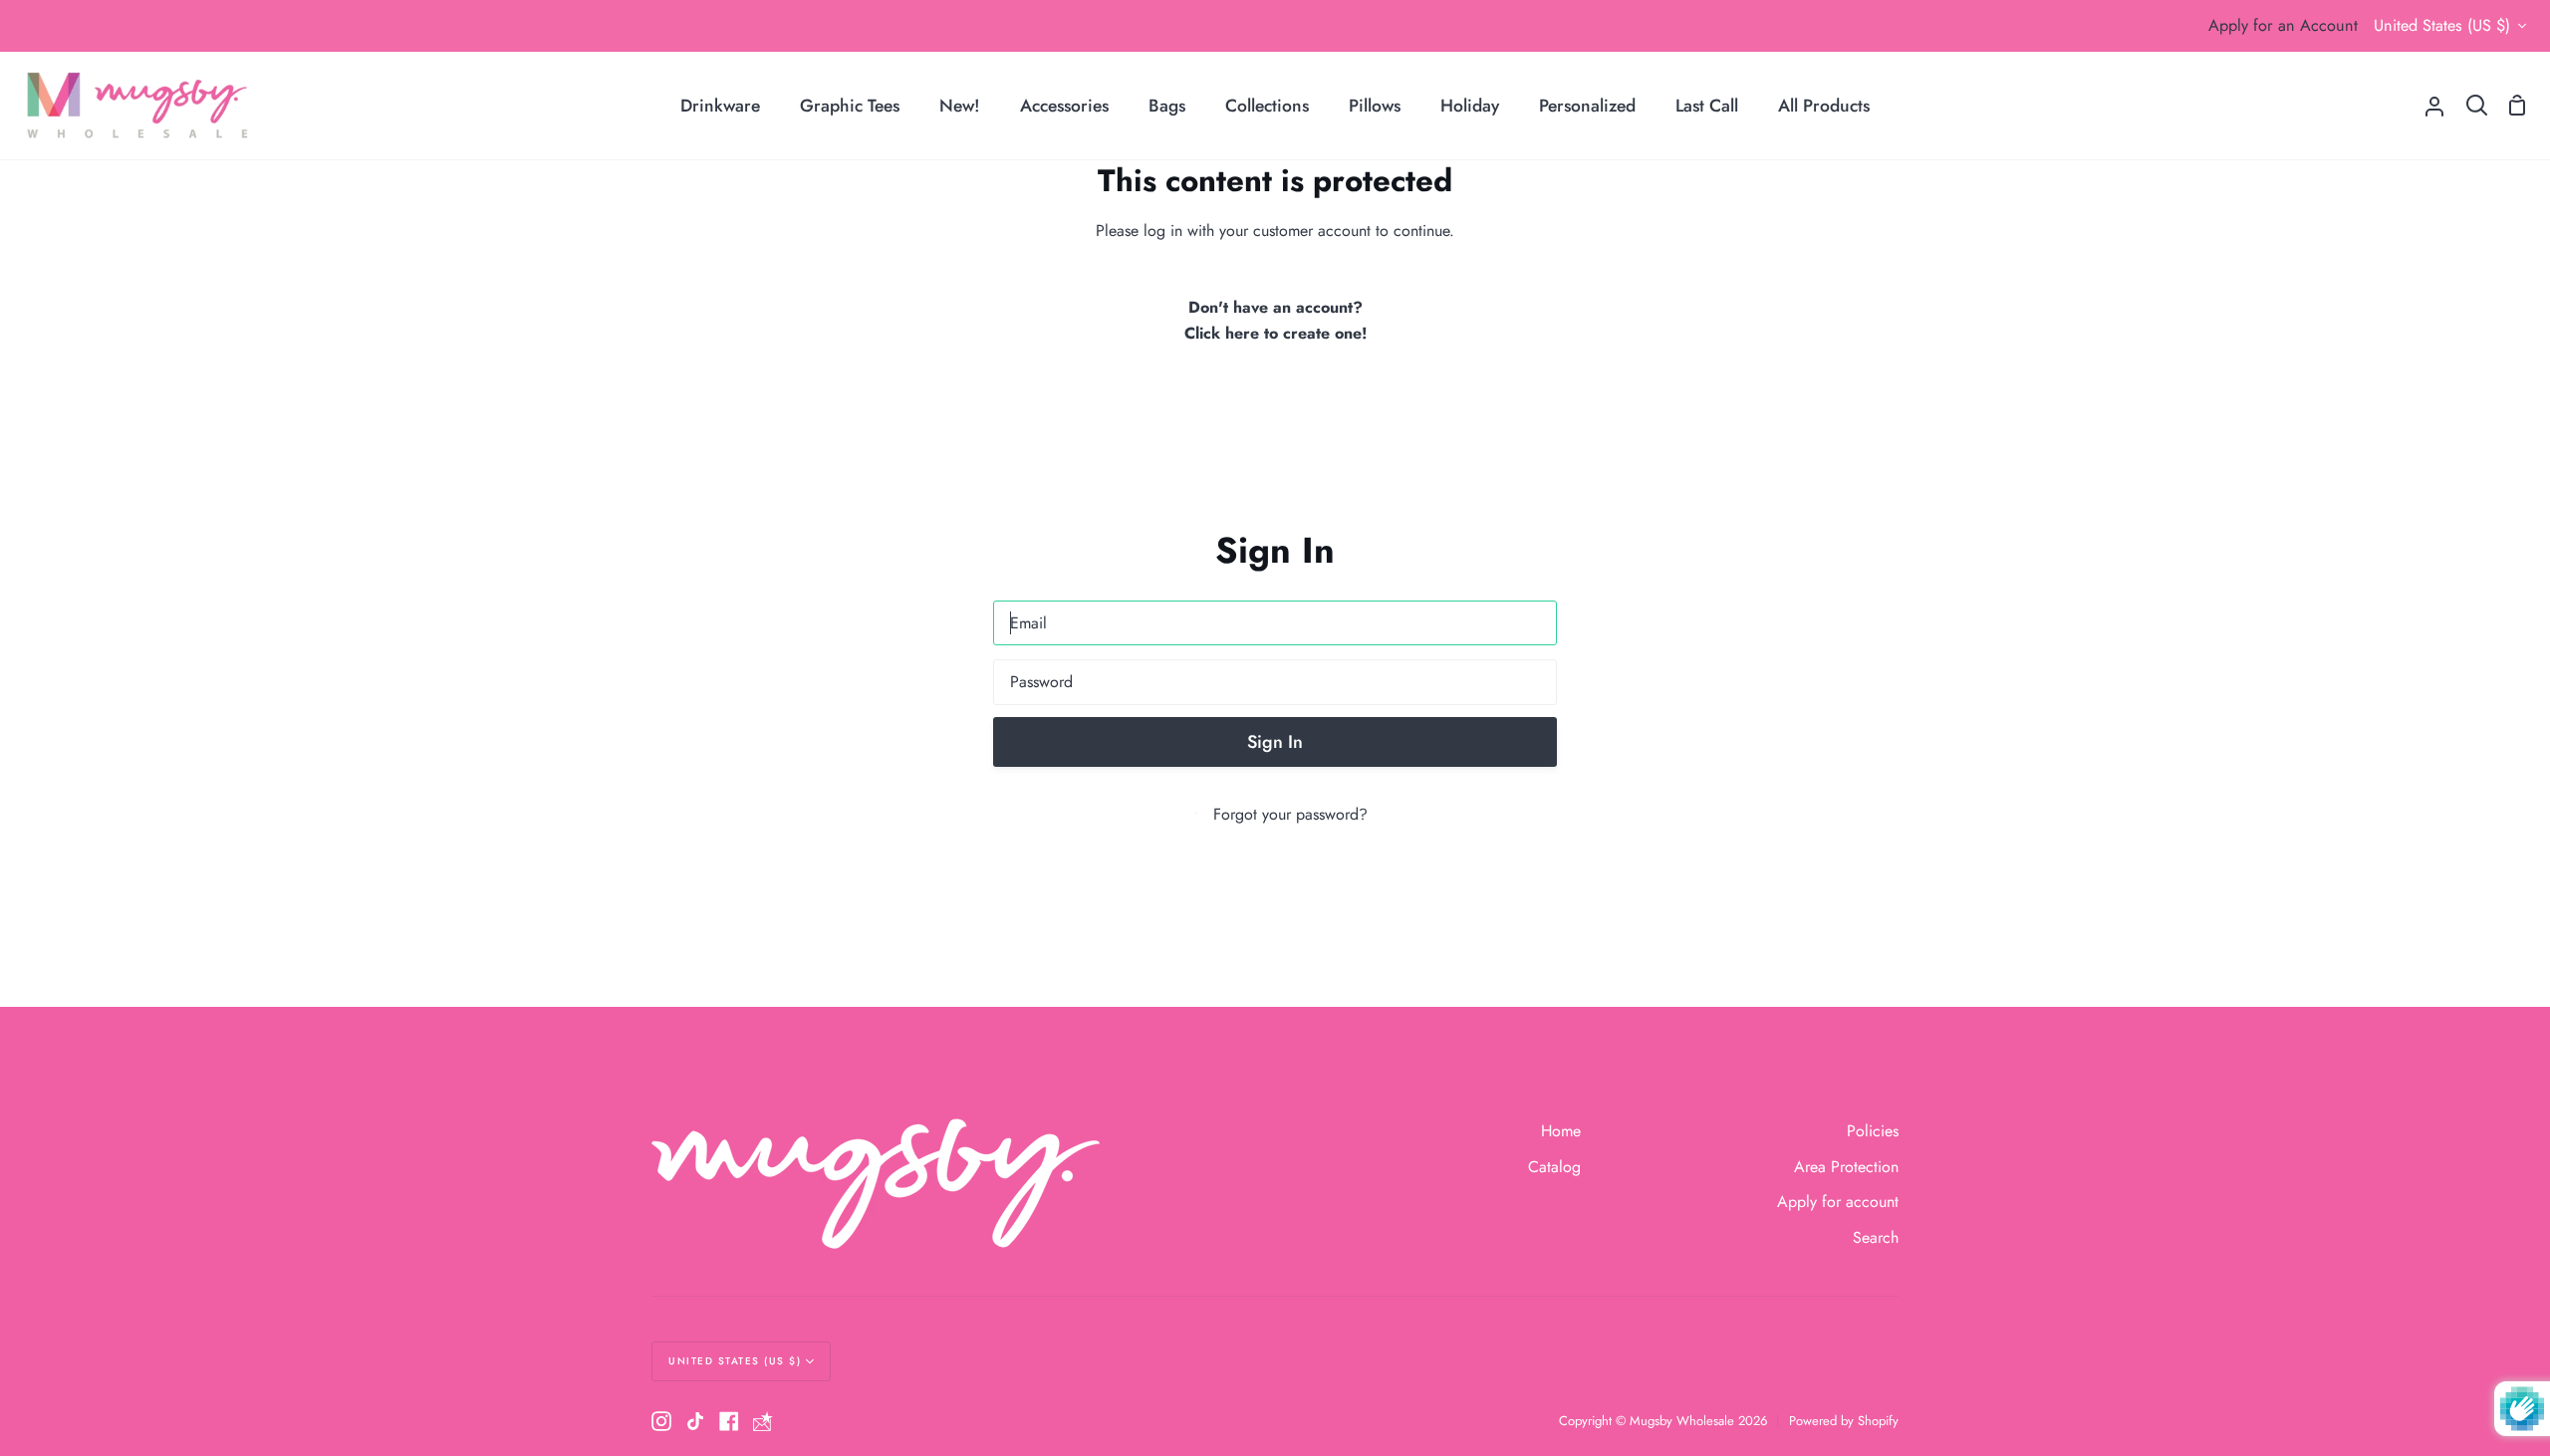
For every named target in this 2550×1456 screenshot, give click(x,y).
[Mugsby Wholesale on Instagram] (661, 1421)
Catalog (1554, 1167)
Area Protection (1846, 1167)
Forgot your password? (1290, 814)
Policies (1873, 1131)
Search (1876, 1237)
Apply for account (1838, 1202)
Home (1561, 1131)
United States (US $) (2442, 25)
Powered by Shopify (1844, 1421)
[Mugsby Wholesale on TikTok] (695, 1421)
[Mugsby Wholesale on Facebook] (729, 1421)
